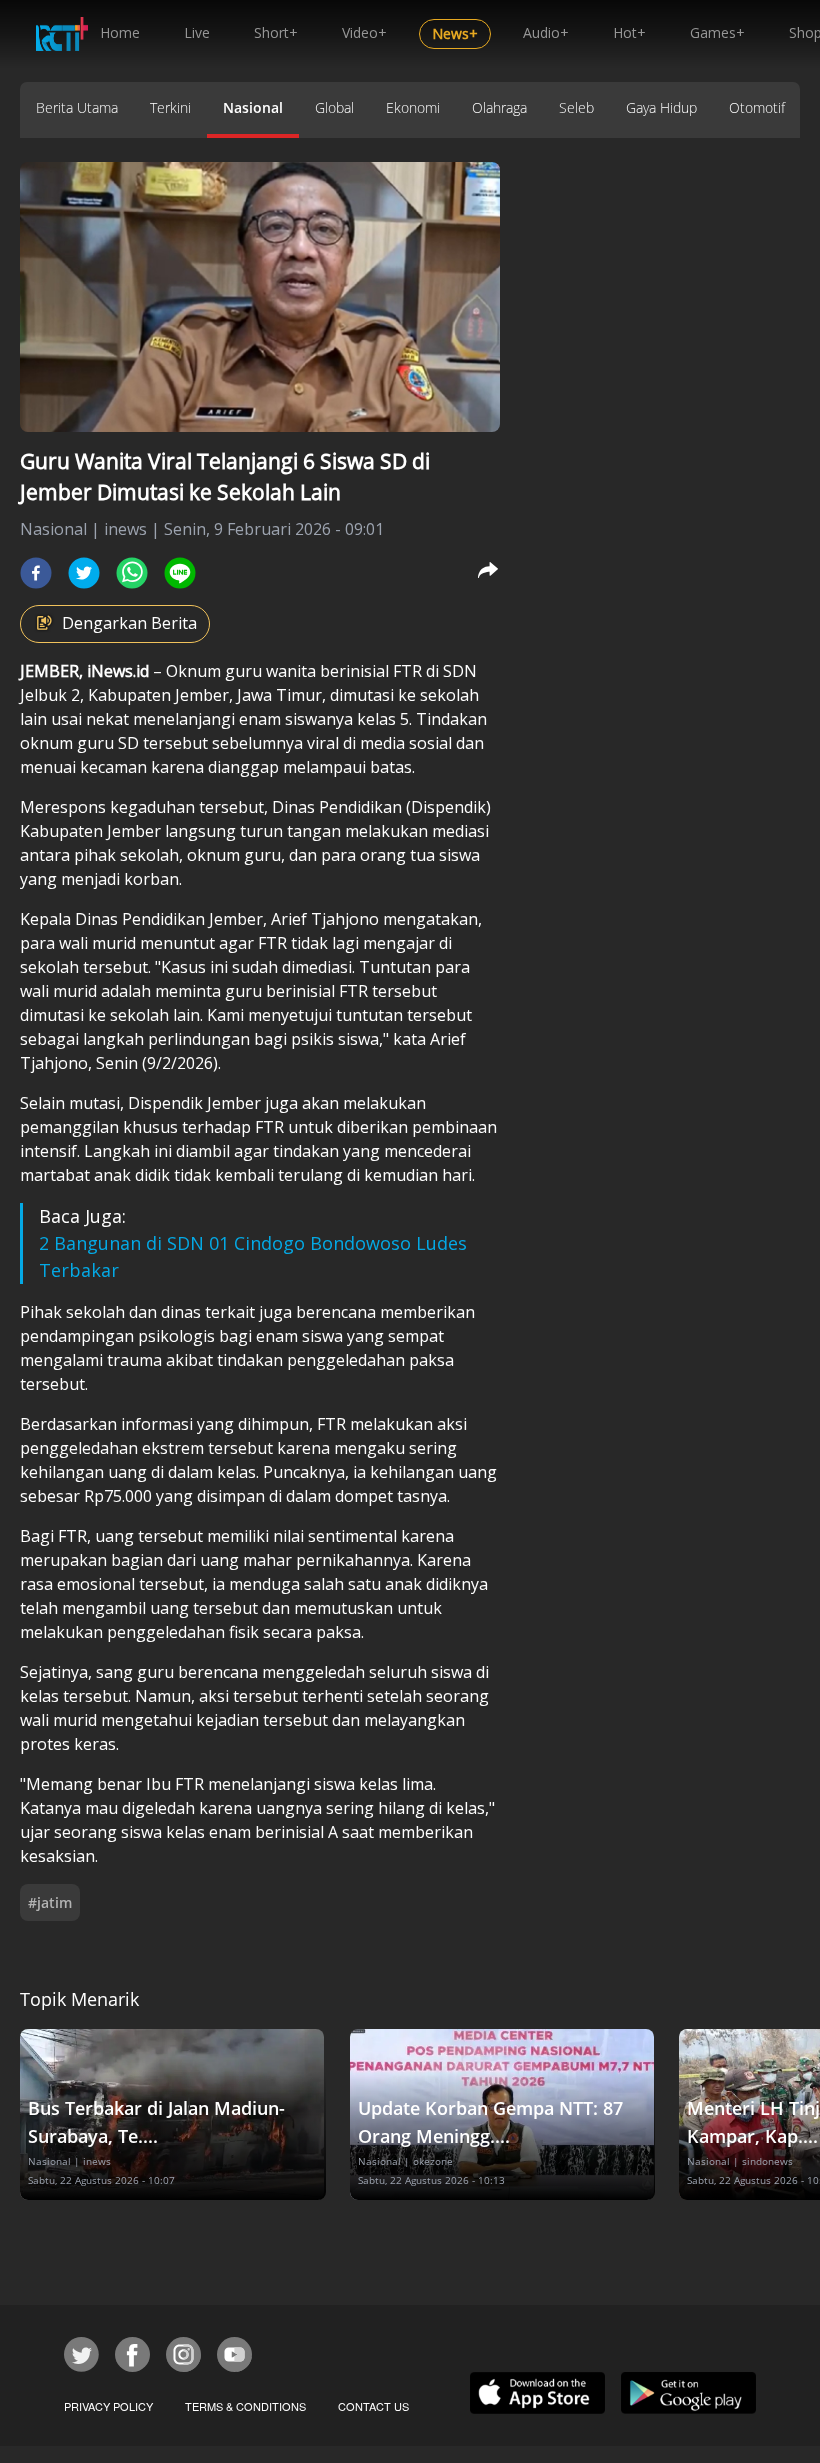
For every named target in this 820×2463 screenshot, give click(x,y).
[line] (180, 573)
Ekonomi (413, 107)
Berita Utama (77, 107)
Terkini (170, 107)
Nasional (253, 107)
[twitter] (84, 573)
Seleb (576, 107)
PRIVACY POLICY (108, 2406)
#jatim (50, 1902)
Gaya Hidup (661, 107)
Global (334, 107)
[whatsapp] (132, 573)
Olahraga (499, 107)
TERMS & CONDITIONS (245, 2406)
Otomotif (757, 107)
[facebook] (36, 573)
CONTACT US (373, 2406)
